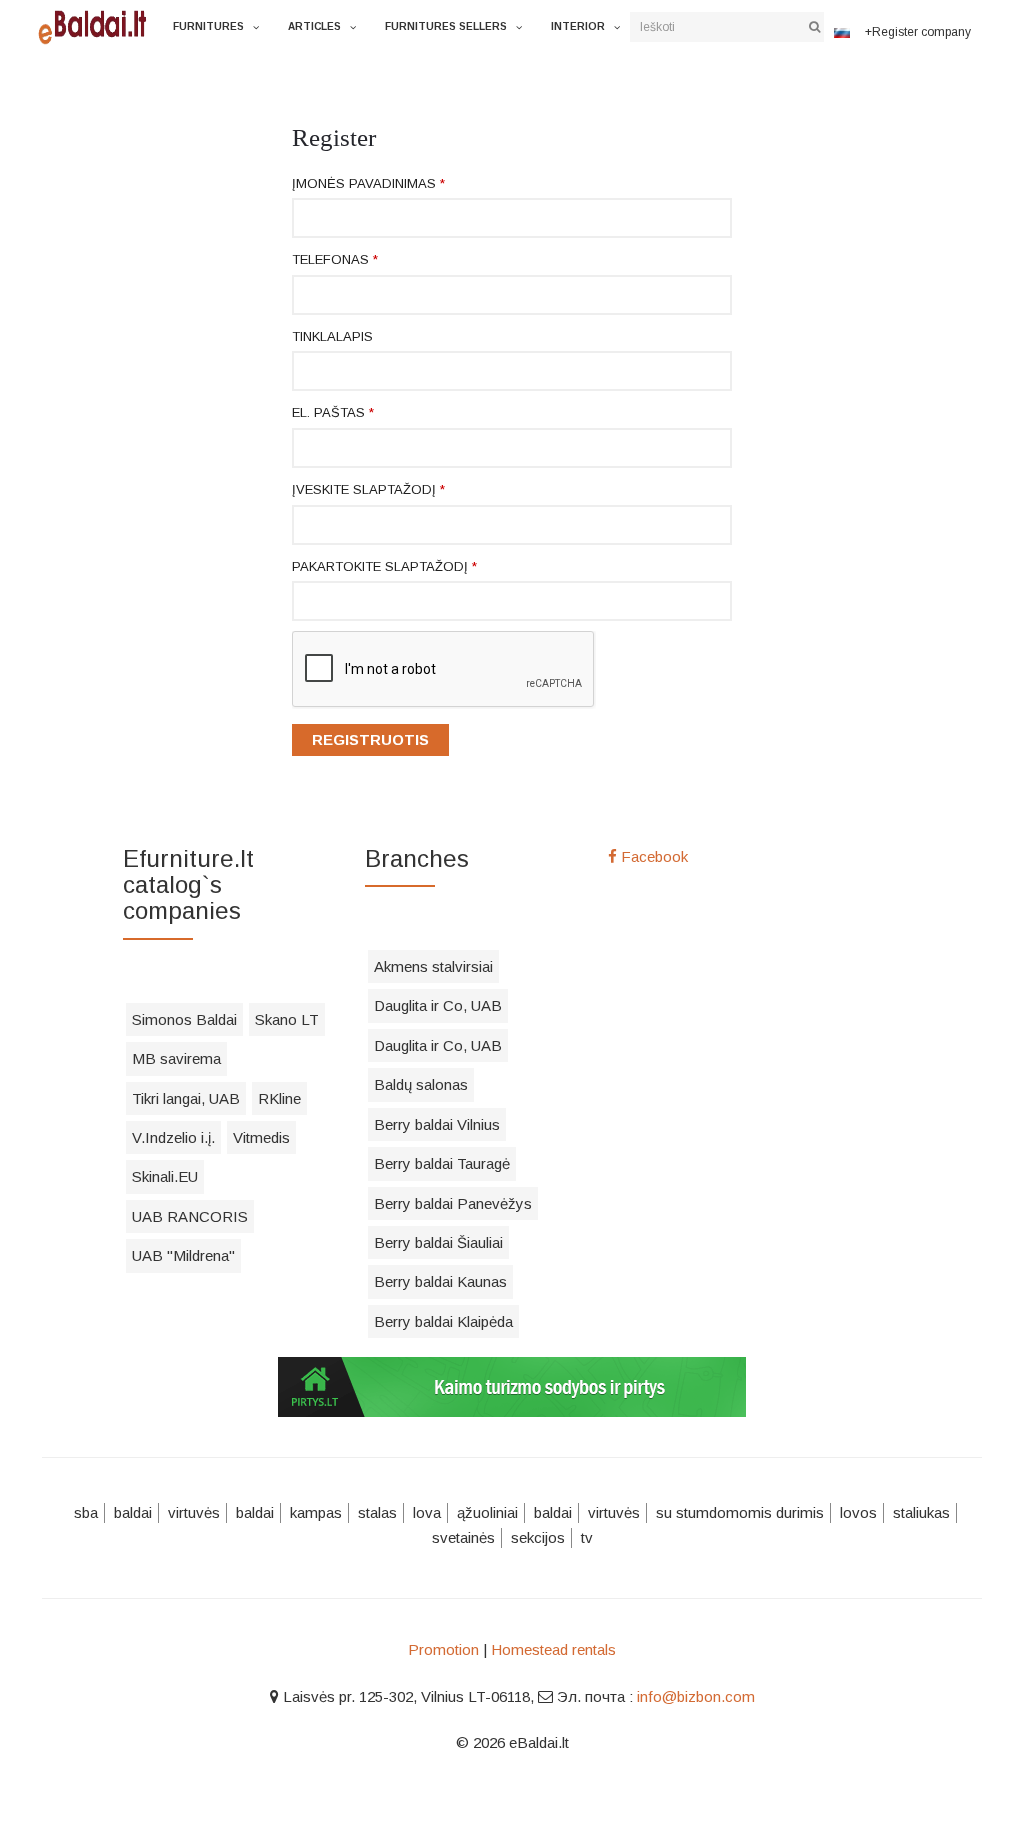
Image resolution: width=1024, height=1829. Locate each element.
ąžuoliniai (487, 1512)
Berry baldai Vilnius (437, 1124)
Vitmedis (261, 1137)
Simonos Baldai (184, 1019)
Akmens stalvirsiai (433, 966)
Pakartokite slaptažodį (384, 566)
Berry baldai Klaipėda (443, 1321)
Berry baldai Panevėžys (453, 1203)
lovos (858, 1512)
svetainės (463, 1537)
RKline (279, 1098)
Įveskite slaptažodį (368, 489)
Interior (578, 26)
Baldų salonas (421, 1084)
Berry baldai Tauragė (442, 1163)
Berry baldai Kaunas (440, 1281)
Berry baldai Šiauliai (438, 1242)
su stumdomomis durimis (740, 1512)
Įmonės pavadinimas (368, 183)
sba (86, 1512)
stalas (377, 1512)
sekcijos (538, 1537)
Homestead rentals (553, 1649)
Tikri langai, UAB (186, 1098)
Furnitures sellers (446, 26)
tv (587, 1537)
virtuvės (194, 1512)
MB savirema (176, 1058)
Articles (314, 26)
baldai (133, 1512)
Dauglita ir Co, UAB (438, 1005)
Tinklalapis (332, 336)
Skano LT (287, 1019)
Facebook (652, 856)
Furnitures (208, 26)
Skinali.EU (165, 1176)
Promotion (443, 1649)
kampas (316, 1512)
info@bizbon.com (696, 1696)
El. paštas (333, 412)
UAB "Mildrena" (183, 1255)
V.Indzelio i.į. (173, 1137)
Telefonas (335, 259)
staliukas (921, 1512)
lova (427, 1512)
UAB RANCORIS (190, 1216)
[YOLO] (98, 25)
